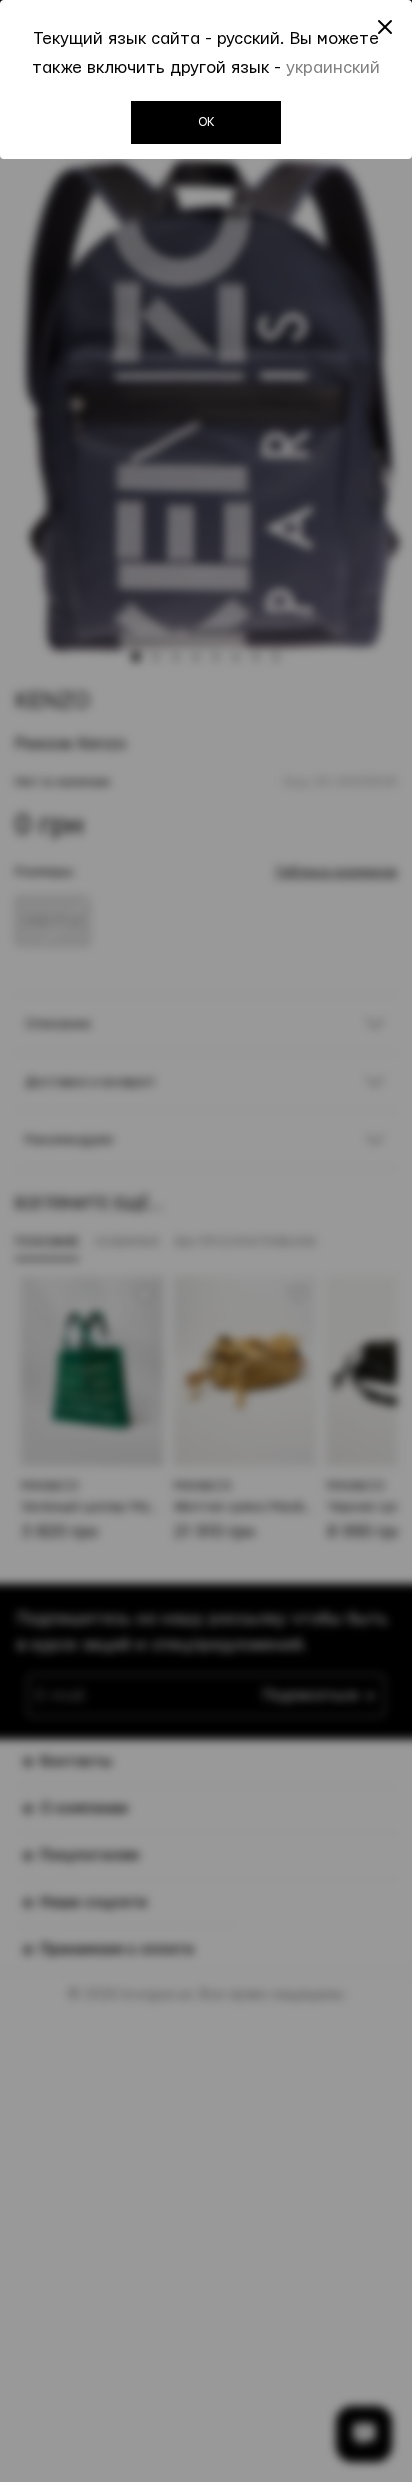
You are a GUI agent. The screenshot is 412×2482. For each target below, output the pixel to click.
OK (206, 122)
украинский (333, 67)
